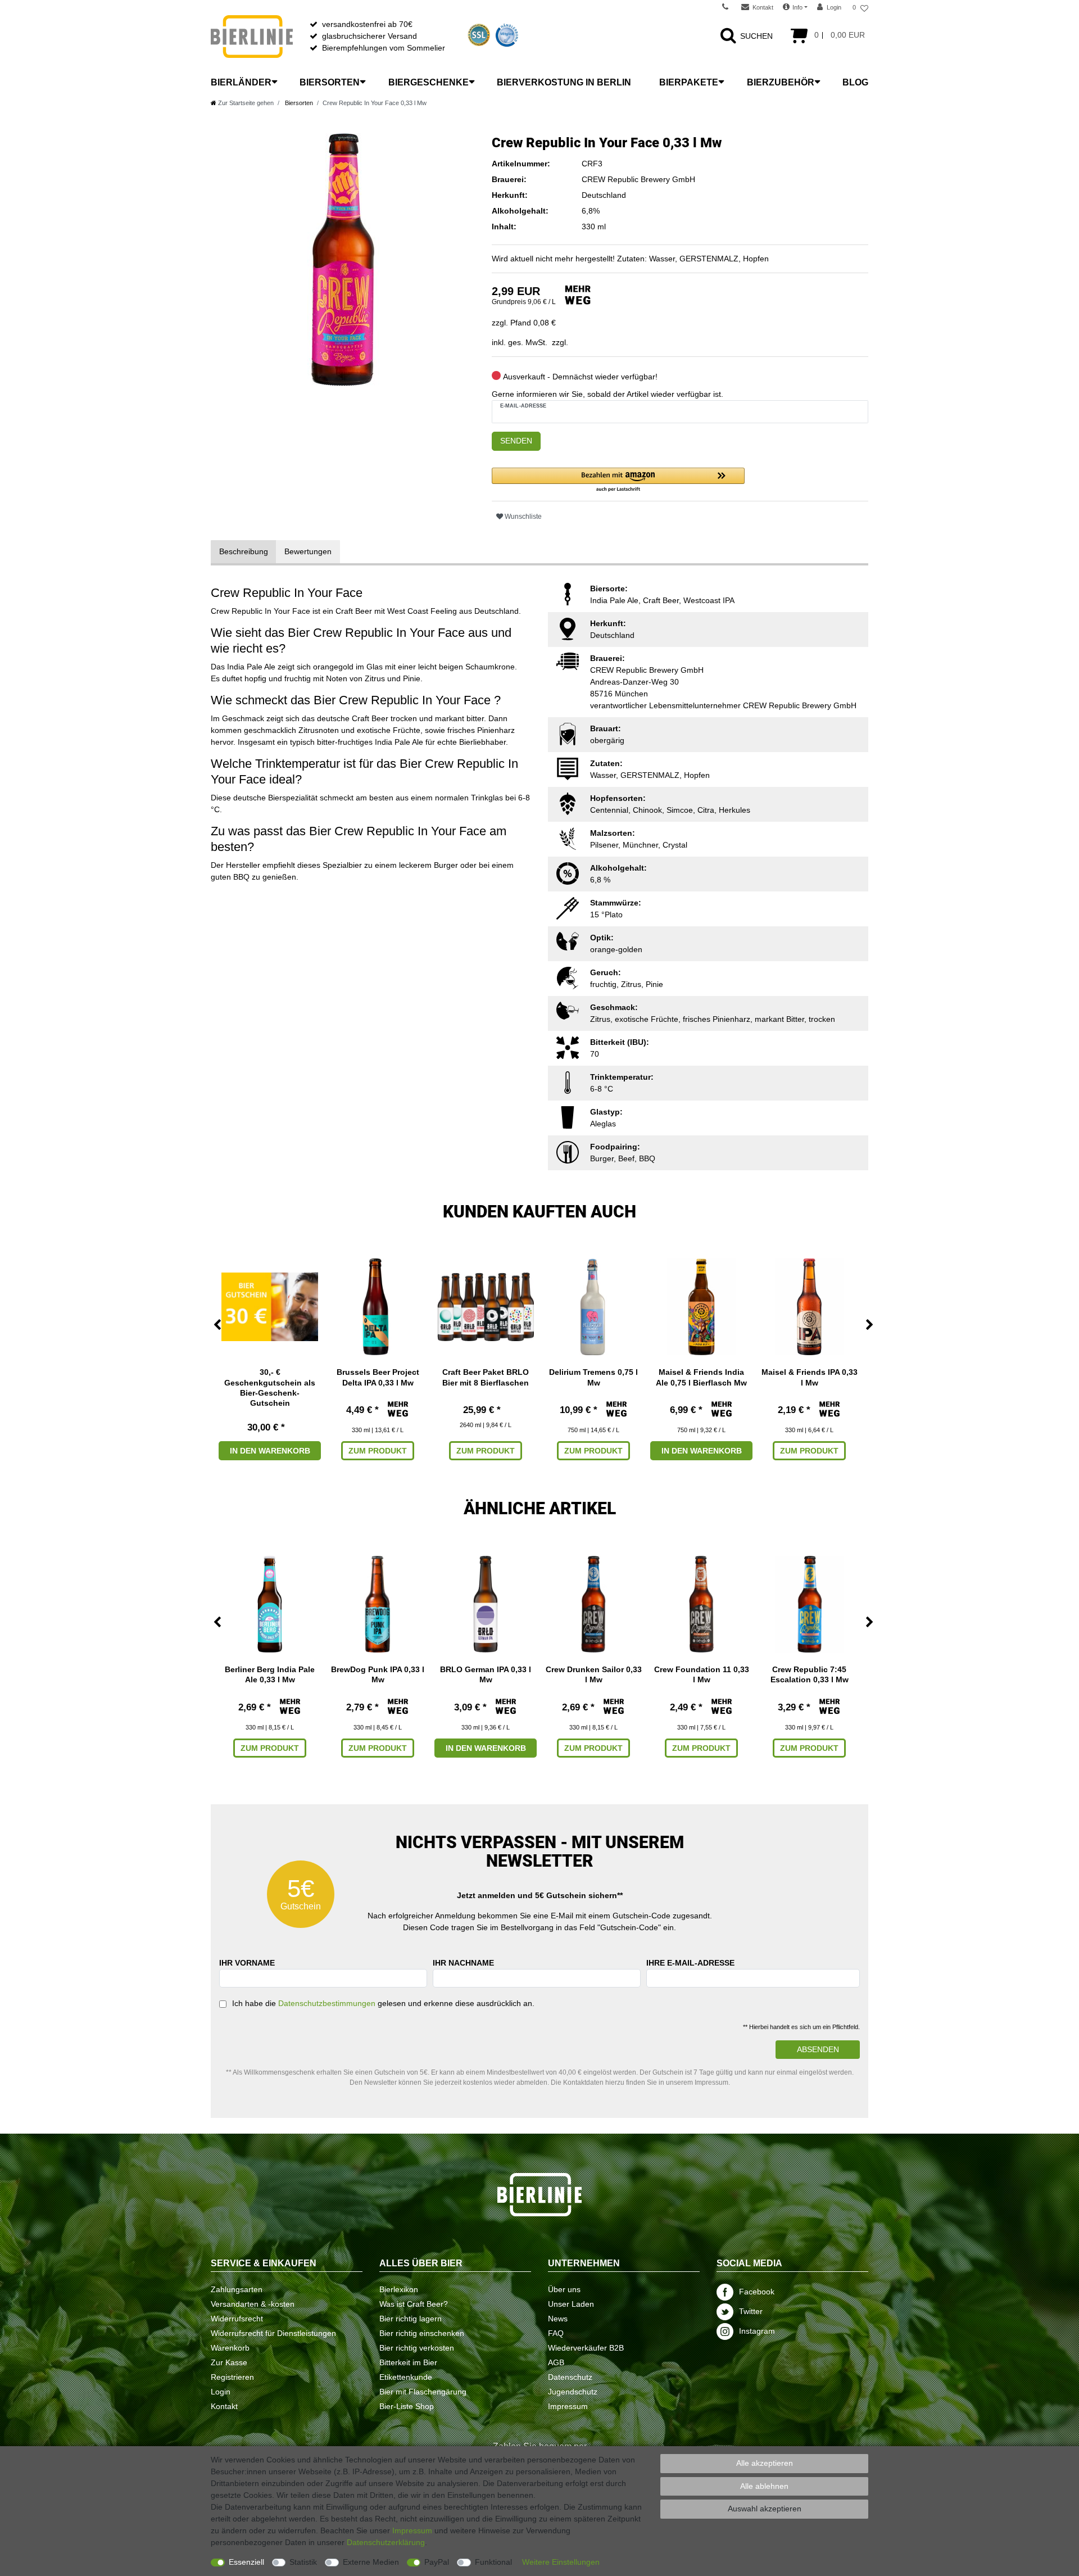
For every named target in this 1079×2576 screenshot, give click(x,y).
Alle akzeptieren (765, 2463)
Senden (516, 441)
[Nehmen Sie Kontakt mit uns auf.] (729, 7)
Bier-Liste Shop (407, 2406)
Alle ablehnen (764, 2486)
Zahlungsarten (237, 2289)
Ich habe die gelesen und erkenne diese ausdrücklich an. (383, 2003)
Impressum (568, 2406)
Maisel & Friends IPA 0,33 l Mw (810, 1377)
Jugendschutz (573, 2392)
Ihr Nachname (463, 1963)
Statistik (303, 2562)
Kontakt (224, 2406)
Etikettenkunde (406, 2377)
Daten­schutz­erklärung (386, 2542)
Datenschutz (570, 2377)
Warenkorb (230, 2348)
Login (221, 2392)
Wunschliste (522, 517)
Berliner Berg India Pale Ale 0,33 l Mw (270, 1674)
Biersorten (330, 82)
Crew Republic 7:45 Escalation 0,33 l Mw (810, 1674)
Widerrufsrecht (237, 2319)
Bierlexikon (399, 2289)
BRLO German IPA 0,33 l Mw (486, 1674)
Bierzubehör (781, 82)
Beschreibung (244, 551)
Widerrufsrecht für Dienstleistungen (273, 2333)
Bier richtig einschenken (422, 2333)
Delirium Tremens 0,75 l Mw (593, 1377)
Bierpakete (689, 82)
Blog (855, 82)
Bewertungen (308, 551)
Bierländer (241, 82)
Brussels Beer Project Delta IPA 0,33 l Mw (378, 1377)
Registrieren (232, 2377)
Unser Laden (571, 2304)
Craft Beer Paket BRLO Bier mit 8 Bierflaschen (486, 1377)
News (558, 2319)
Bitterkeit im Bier (408, 2362)
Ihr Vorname (247, 1963)
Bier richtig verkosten (417, 2348)
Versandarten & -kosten (253, 2304)
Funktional (493, 2562)
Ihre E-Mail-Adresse (690, 1963)
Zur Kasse (229, 2362)
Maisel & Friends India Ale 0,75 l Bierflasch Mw (701, 1377)
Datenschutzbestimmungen (327, 2003)
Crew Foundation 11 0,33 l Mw (702, 1674)
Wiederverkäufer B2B (586, 2348)
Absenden (818, 2049)
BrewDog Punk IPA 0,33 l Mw (378, 1674)
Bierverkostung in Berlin (564, 82)
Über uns (564, 2289)
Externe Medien (371, 2562)
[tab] (244, 552)
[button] (618, 480)
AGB (556, 2362)
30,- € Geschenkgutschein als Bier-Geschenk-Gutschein (270, 1387)
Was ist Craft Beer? (414, 2304)
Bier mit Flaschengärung (423, 2392)
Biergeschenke (429, 82)
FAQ (556, 2333)
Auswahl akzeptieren (765, 2509)
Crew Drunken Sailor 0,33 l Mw (594, 1674)
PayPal (437, 2562)
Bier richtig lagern (411, 2319)
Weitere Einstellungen (561, 2562)
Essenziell (246, 2562)
